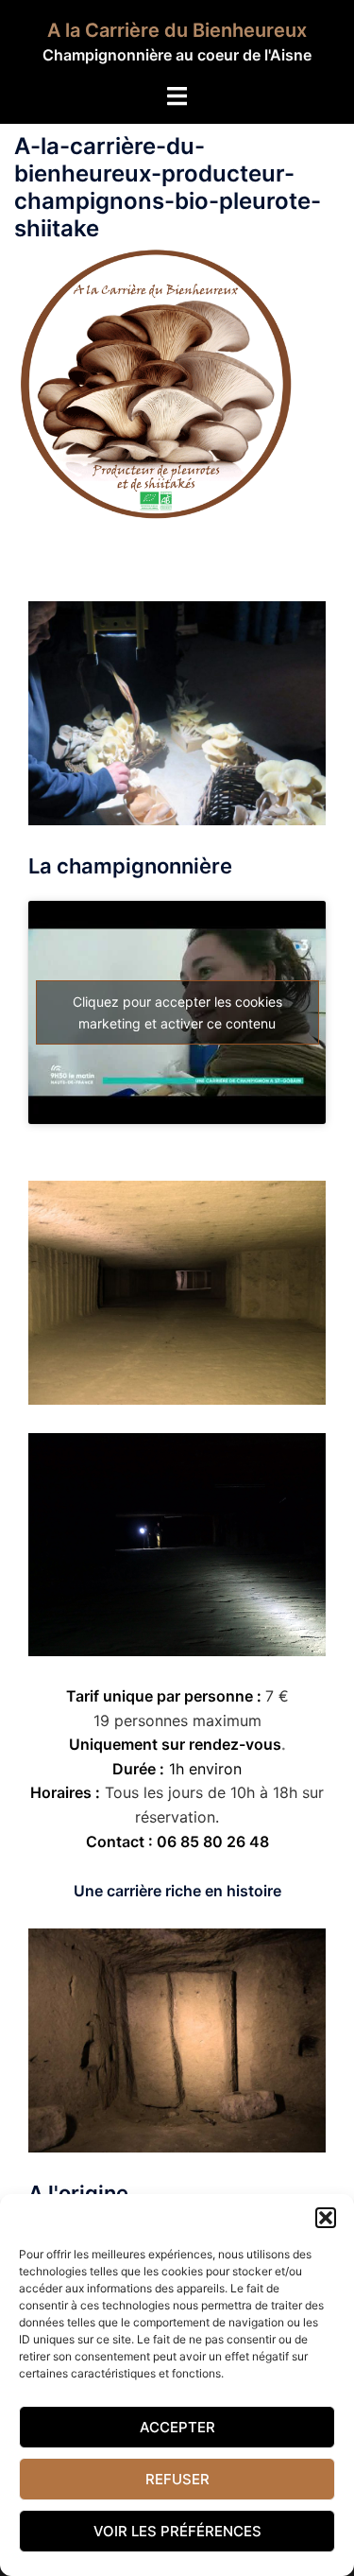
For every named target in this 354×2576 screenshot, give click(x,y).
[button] (326, 2218)
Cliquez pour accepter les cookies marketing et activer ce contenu (177, 1012)
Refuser (177, 2479)
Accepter (177, 2427)
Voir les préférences (177, 2531)
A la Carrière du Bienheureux (177, 30)
